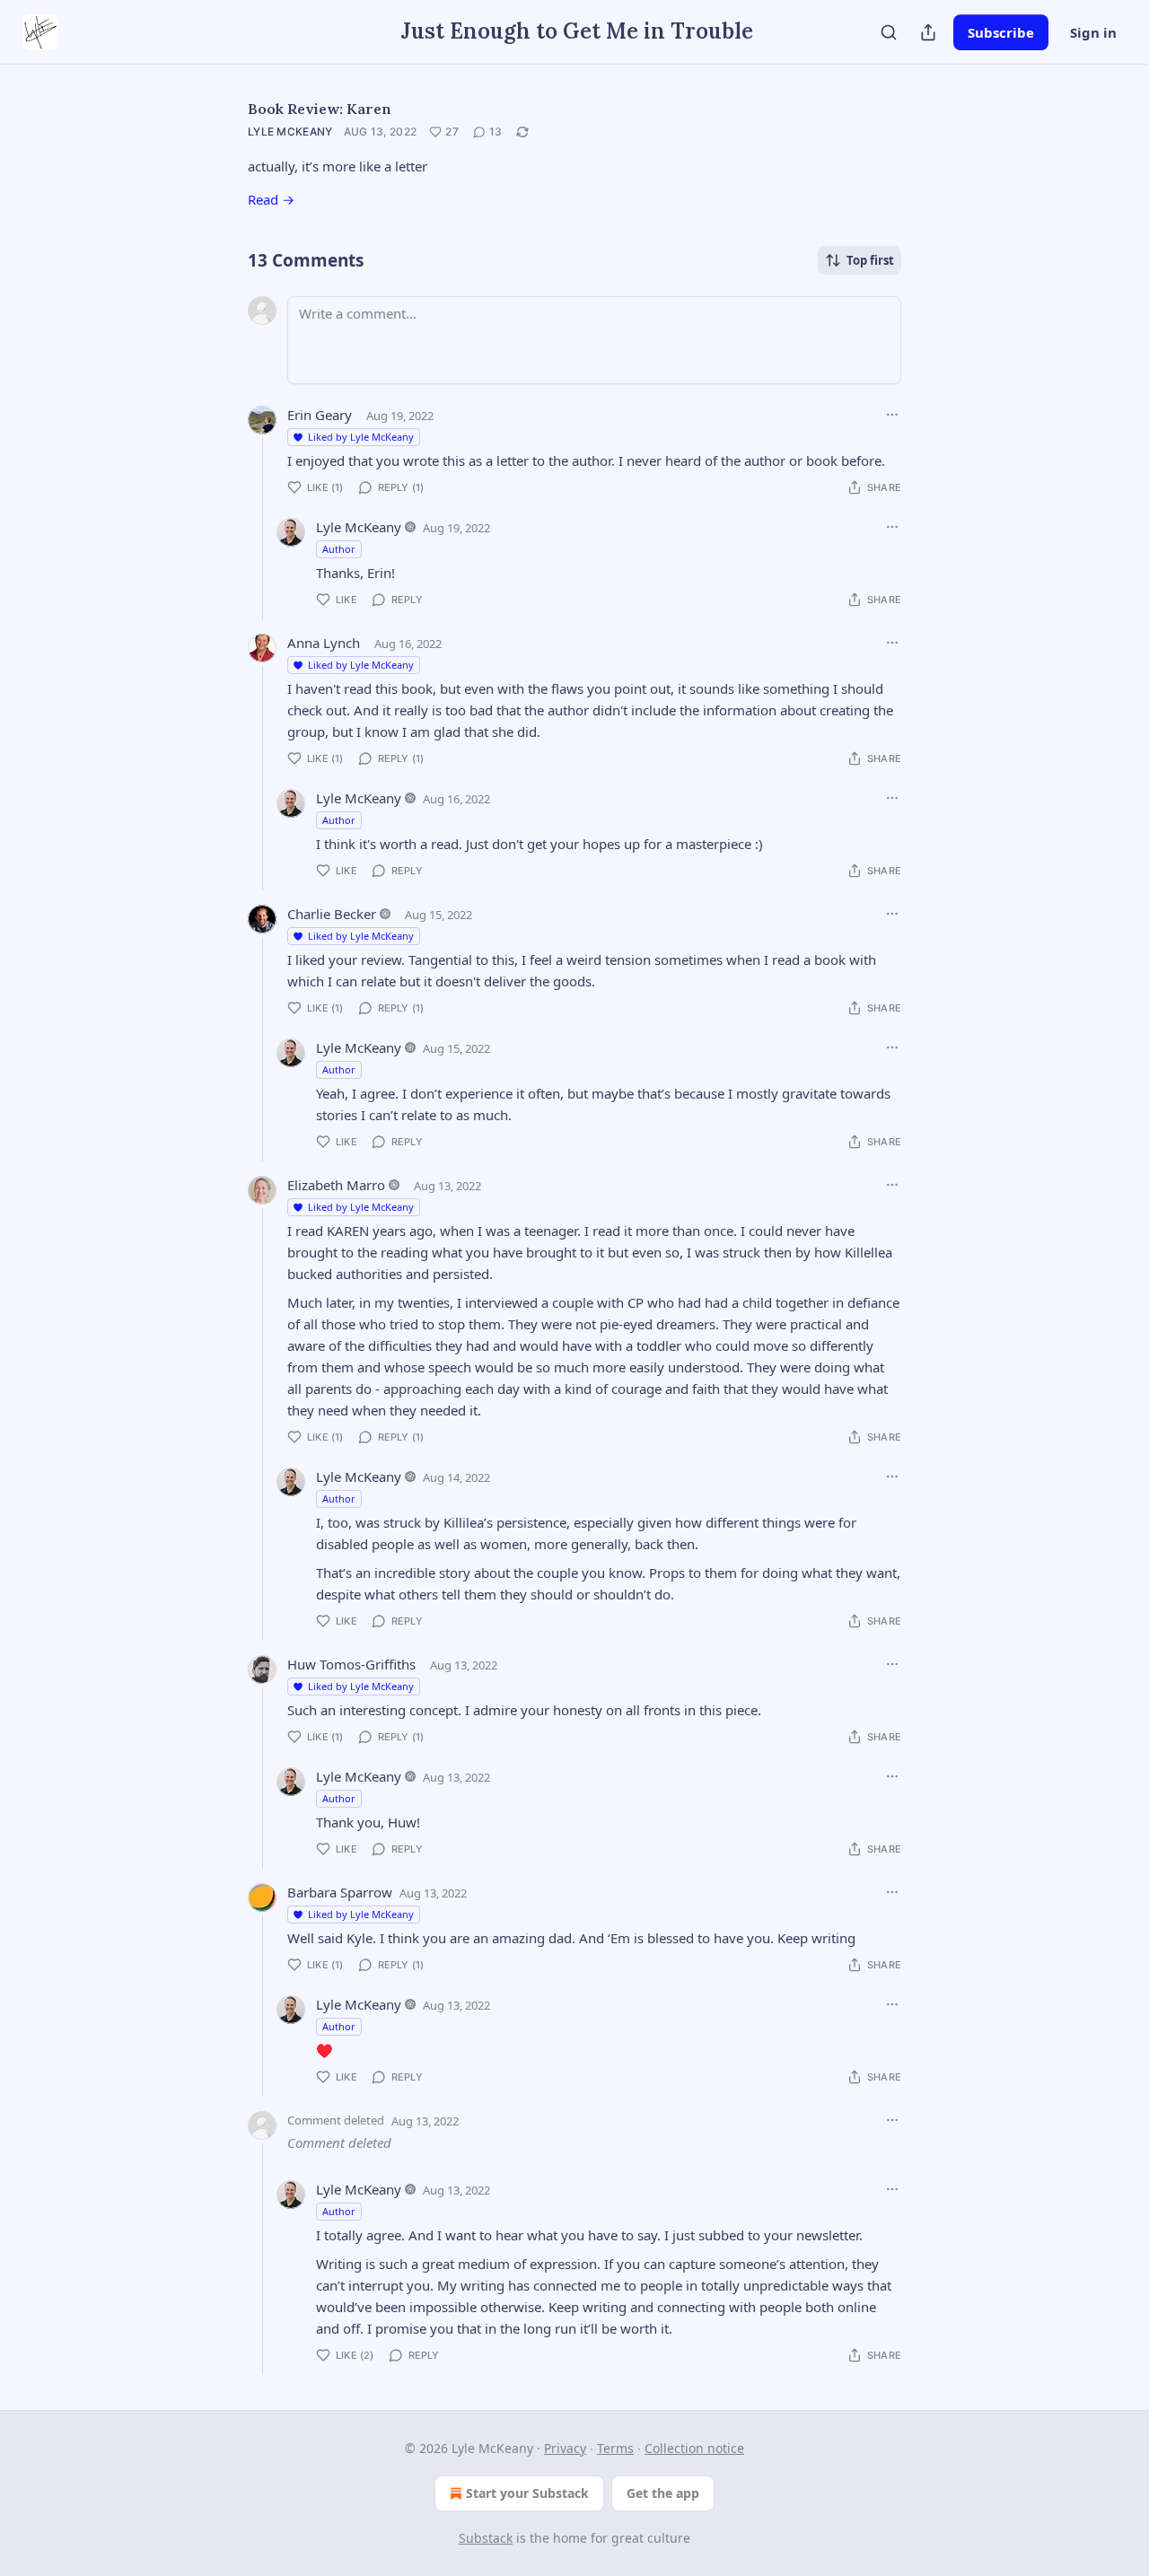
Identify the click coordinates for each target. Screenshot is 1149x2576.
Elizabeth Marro (336, 1185)
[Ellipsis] (892, 415)
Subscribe (1001, 32)
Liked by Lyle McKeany (361, 437)
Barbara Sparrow (340, 1892)
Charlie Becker (332, 914)
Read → (271, 199)
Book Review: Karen (320, 109)
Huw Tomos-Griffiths (351, 1664)
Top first (870, 260)
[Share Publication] (928, 32)
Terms (615, 2448)
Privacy (565, 2448)
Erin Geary (320, 415)
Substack (486, 2538)
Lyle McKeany (290, 131)
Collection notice (694, 2448)
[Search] (889, 32)
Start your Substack (527, 2493)
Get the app (663, 2493)
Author (339, 549)
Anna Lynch (324, 643)
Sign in (1093, 32)
